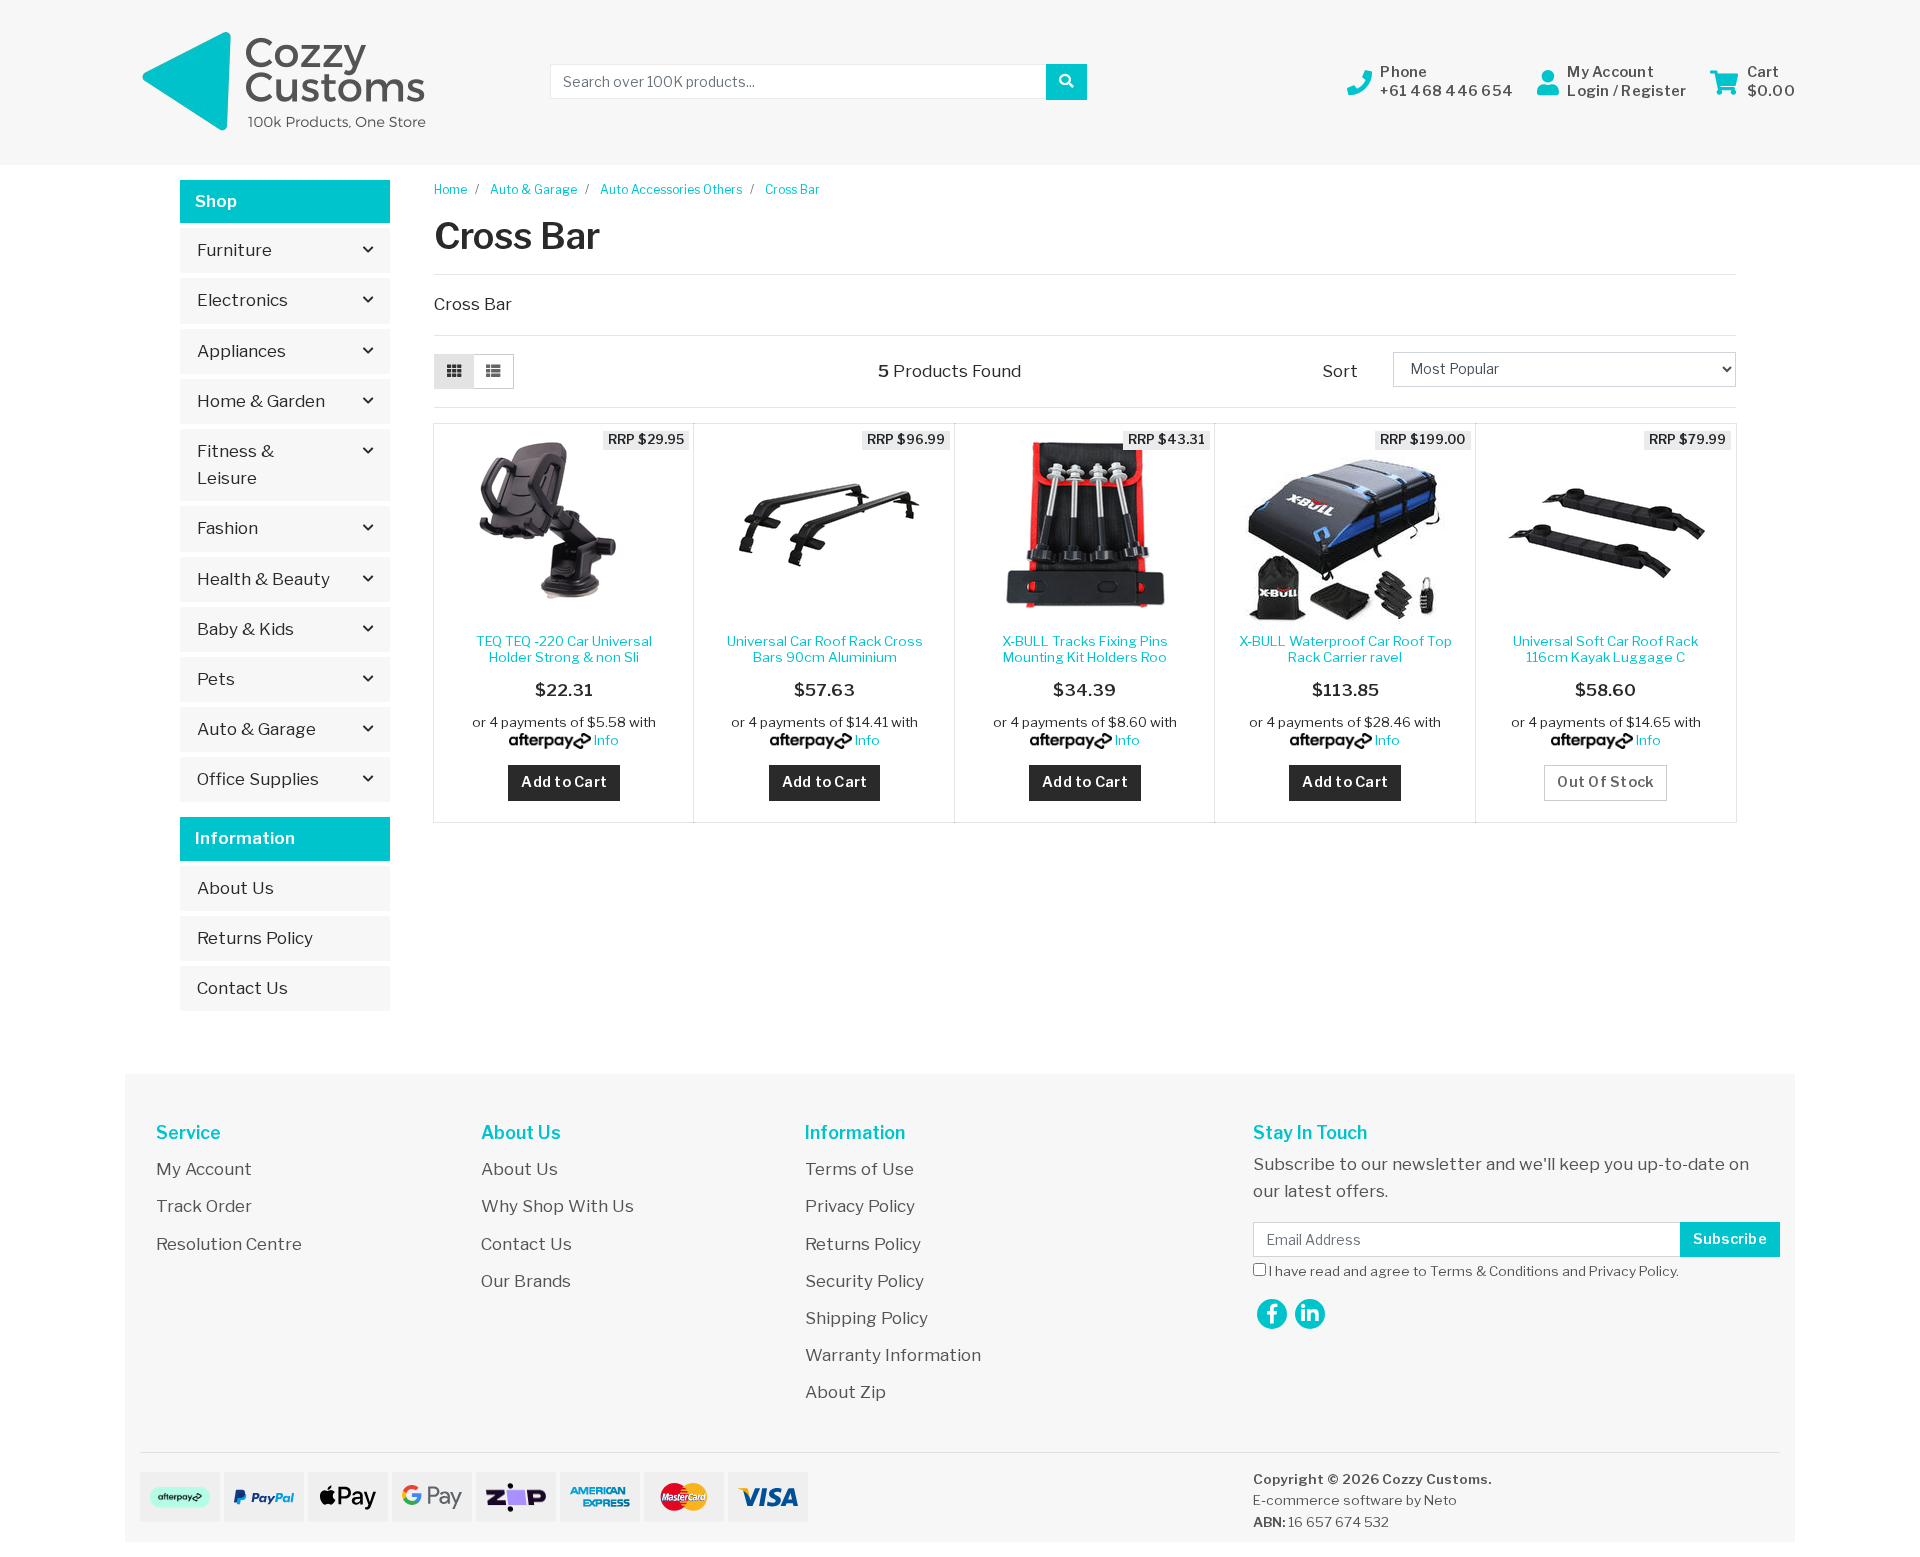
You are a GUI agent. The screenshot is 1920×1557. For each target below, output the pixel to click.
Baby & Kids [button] (245, 629)
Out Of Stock (1605, 782)
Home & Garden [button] (261, 401)
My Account (204, 1169)
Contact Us (242, 988)
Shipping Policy (866, 1318)
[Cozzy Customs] (285, 81)
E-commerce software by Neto (1355, 1500)
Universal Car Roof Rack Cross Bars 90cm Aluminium (825, 649)
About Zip (845, 1392)
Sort (1340, 371)
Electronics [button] (242, 300)
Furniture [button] (234, 250)
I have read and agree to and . (1472, 1271)
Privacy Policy (860, 1206)
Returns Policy (255, 938)
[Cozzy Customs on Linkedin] (1310, 1314)
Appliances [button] (241, 351)
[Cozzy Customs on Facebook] (1272, 1314)
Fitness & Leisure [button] (235, 464)
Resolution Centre (229, 1244)
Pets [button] (216, 679)
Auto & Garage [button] (256, 729)
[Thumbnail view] (454, 372)
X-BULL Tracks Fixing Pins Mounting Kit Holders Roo (1085, 649)
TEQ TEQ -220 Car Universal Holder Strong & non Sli (564, 649)
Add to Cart (564, 782)
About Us (235, 888)
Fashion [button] (227, 528)
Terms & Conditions (1494, 1271)
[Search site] (1066, 82)
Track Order (204, 1206)
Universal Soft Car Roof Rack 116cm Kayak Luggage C (1605, 649)
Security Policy (864, 1281)
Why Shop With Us (557, 1206)
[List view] (493, 372)
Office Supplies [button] (258, 779)
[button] (1430, 81)
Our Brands (526, 1281)
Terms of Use (859, 1169)
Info (606, 740)
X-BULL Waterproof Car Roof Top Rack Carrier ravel (1345, 649)
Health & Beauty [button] (263, 579)
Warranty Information (893, 1355)
